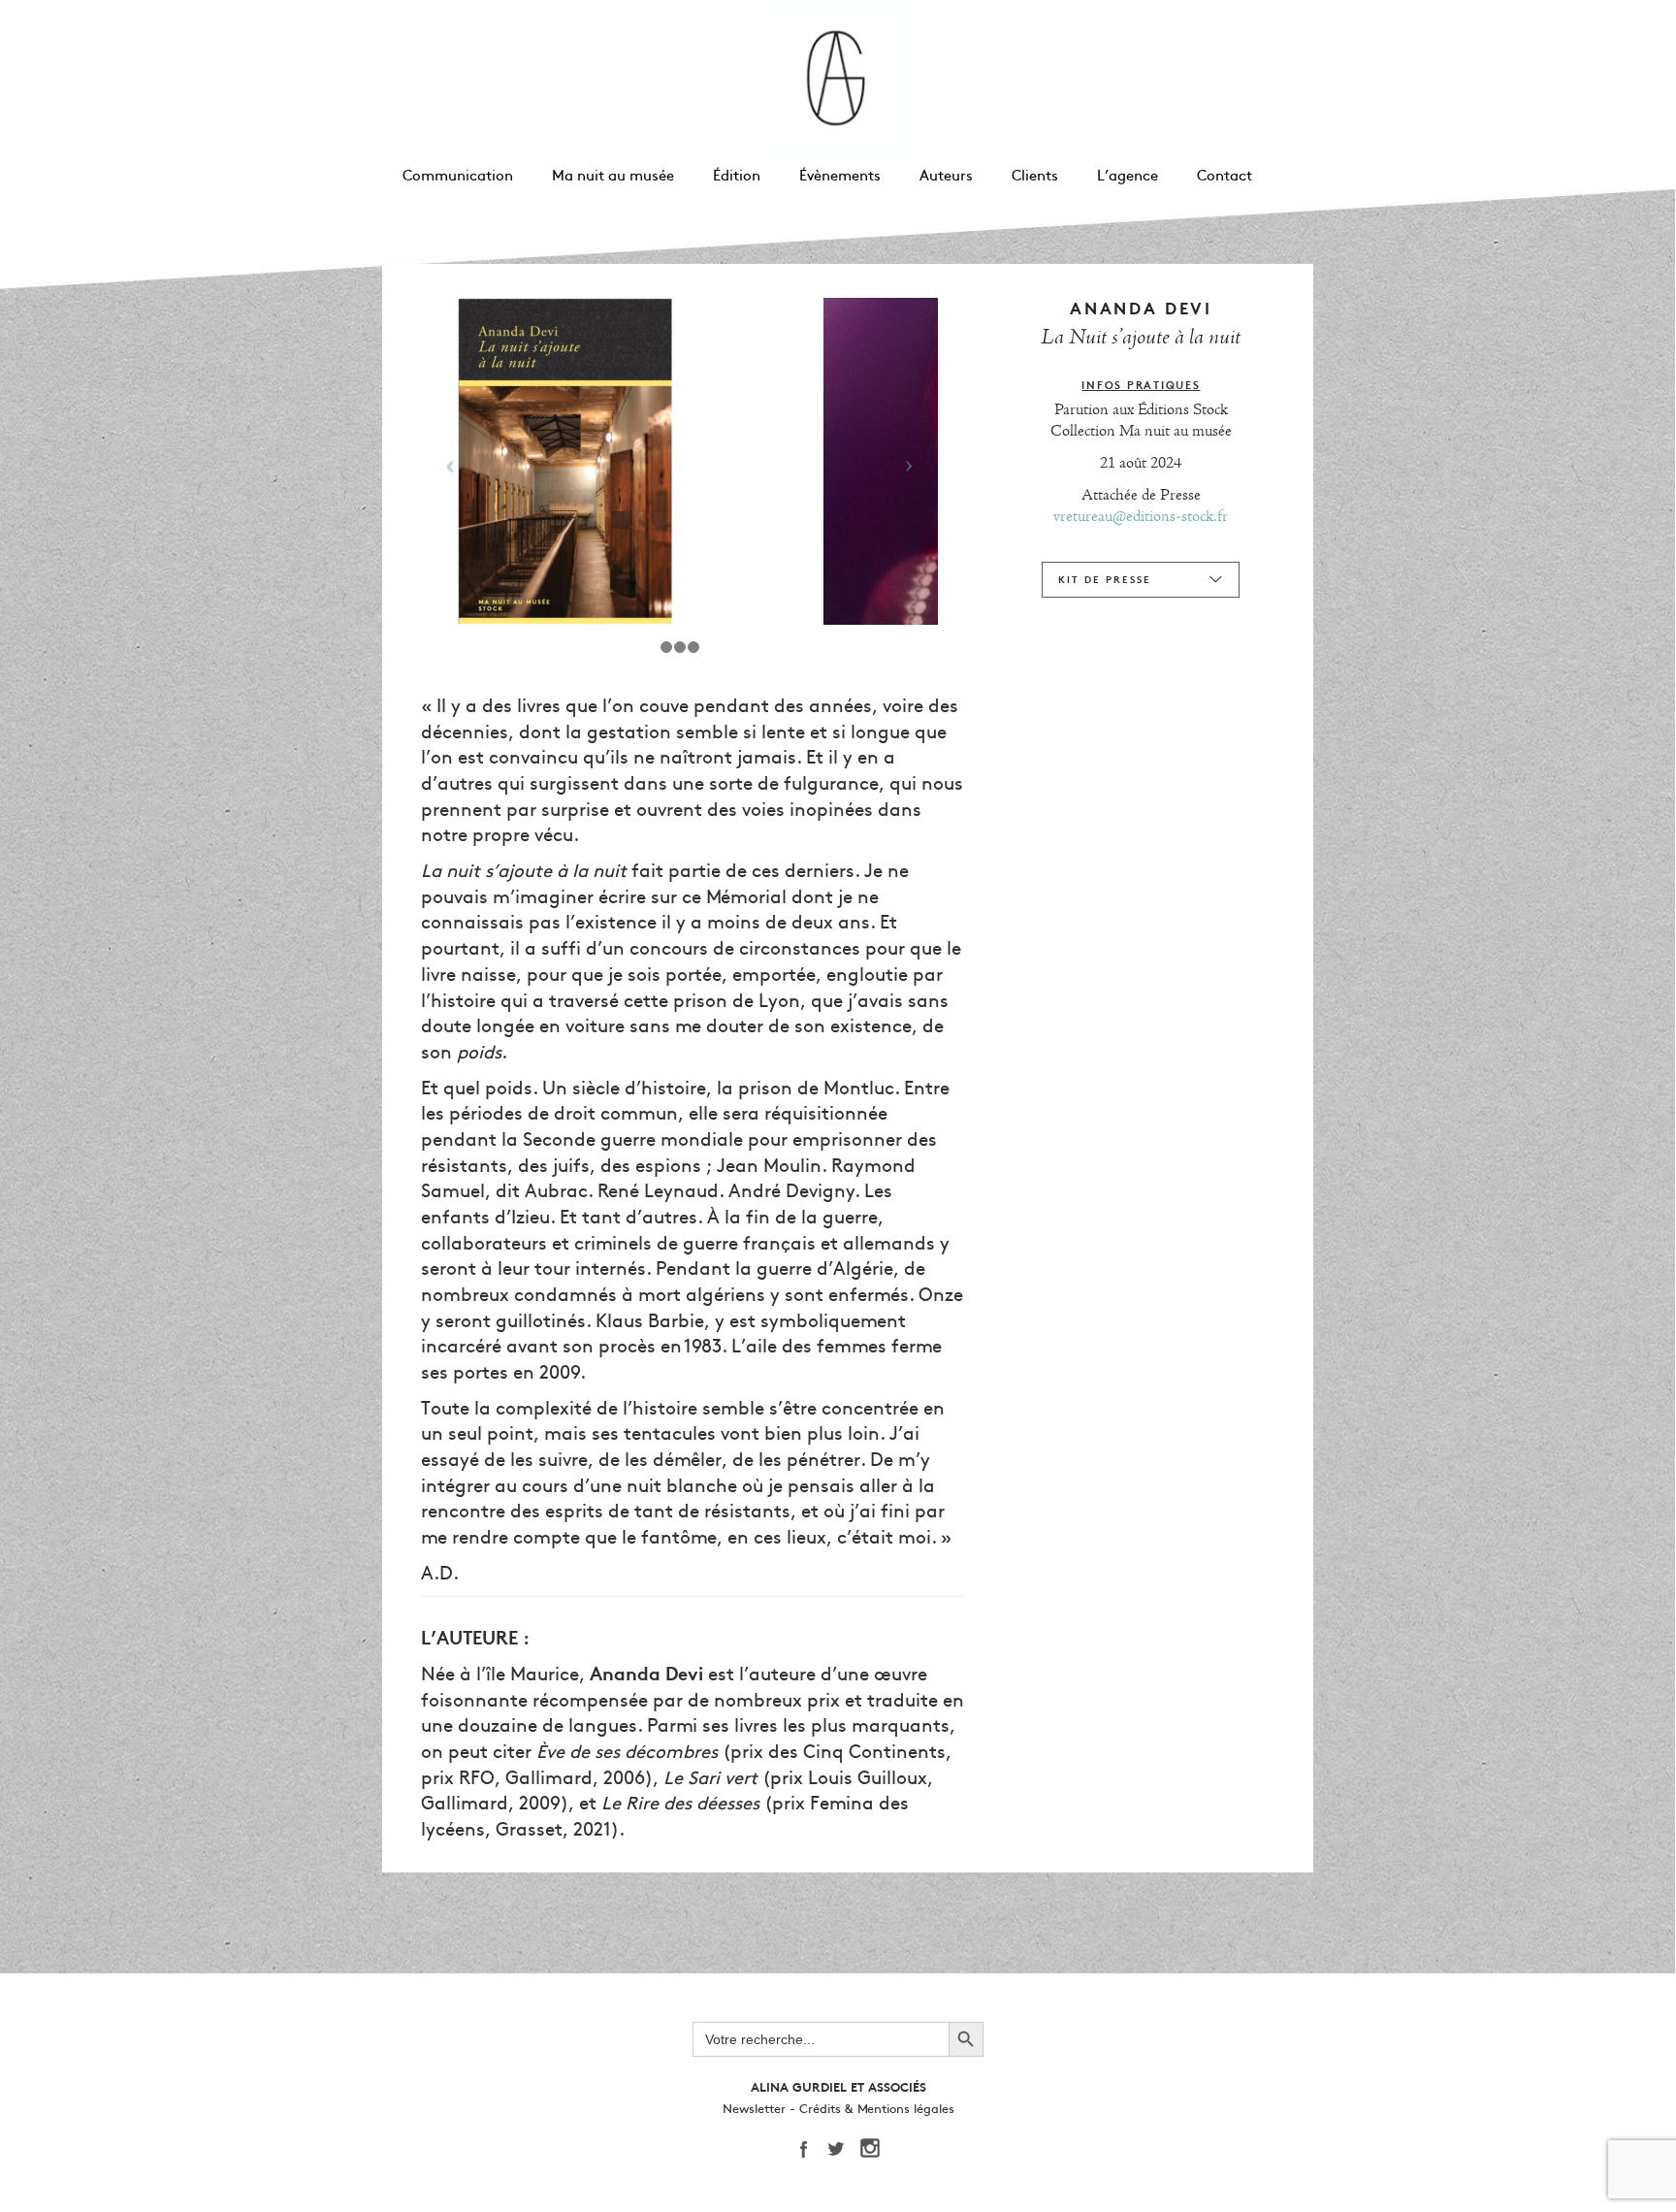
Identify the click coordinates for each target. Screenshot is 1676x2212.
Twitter (843, 2149)
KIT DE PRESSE (1105, 580)
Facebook (809, 2149)
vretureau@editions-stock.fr (1141, 516)
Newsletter (754, 2109)
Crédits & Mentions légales (877, 2109)
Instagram (877, 2149)
